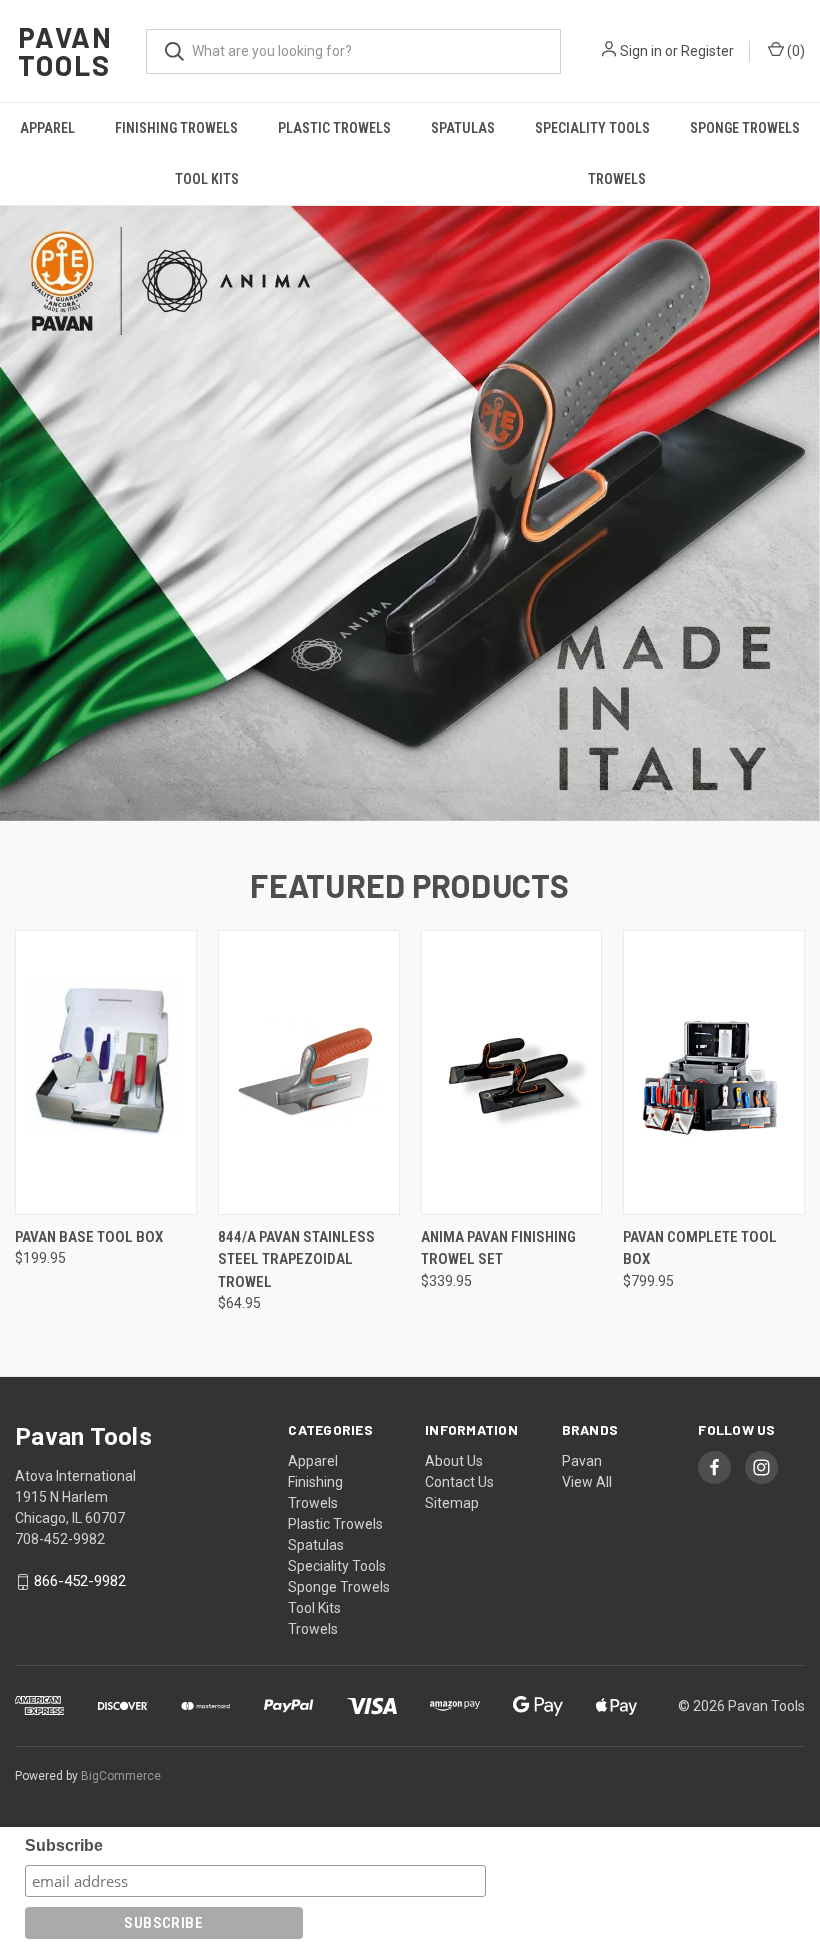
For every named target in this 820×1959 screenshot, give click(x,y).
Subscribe (64, 1845)
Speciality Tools (592, 128)
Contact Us (459, 1482)
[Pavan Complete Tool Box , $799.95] (714, 1072)
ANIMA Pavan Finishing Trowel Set (498, 1248)
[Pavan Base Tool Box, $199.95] (106, 1072)
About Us (454, 1461)
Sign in (641, 51)
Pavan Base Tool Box (89, 1237)
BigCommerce (121, 1776)
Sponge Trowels (745, 128)
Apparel (47, 128)
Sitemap (452, 1503)
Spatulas (463, 128)
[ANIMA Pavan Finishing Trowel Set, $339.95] (512, 1072)
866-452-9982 (80, 1582)
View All (587, 1482)
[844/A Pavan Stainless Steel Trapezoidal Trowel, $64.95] (309, 1072)
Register (707, 51)
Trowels (617, 179)
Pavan (582, 1461)
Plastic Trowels (334, 128)
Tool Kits (207, 179)
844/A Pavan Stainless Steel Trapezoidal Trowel (296, 1259)
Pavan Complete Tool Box (700, 1248)
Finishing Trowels (176, 128)
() (794, 51)
